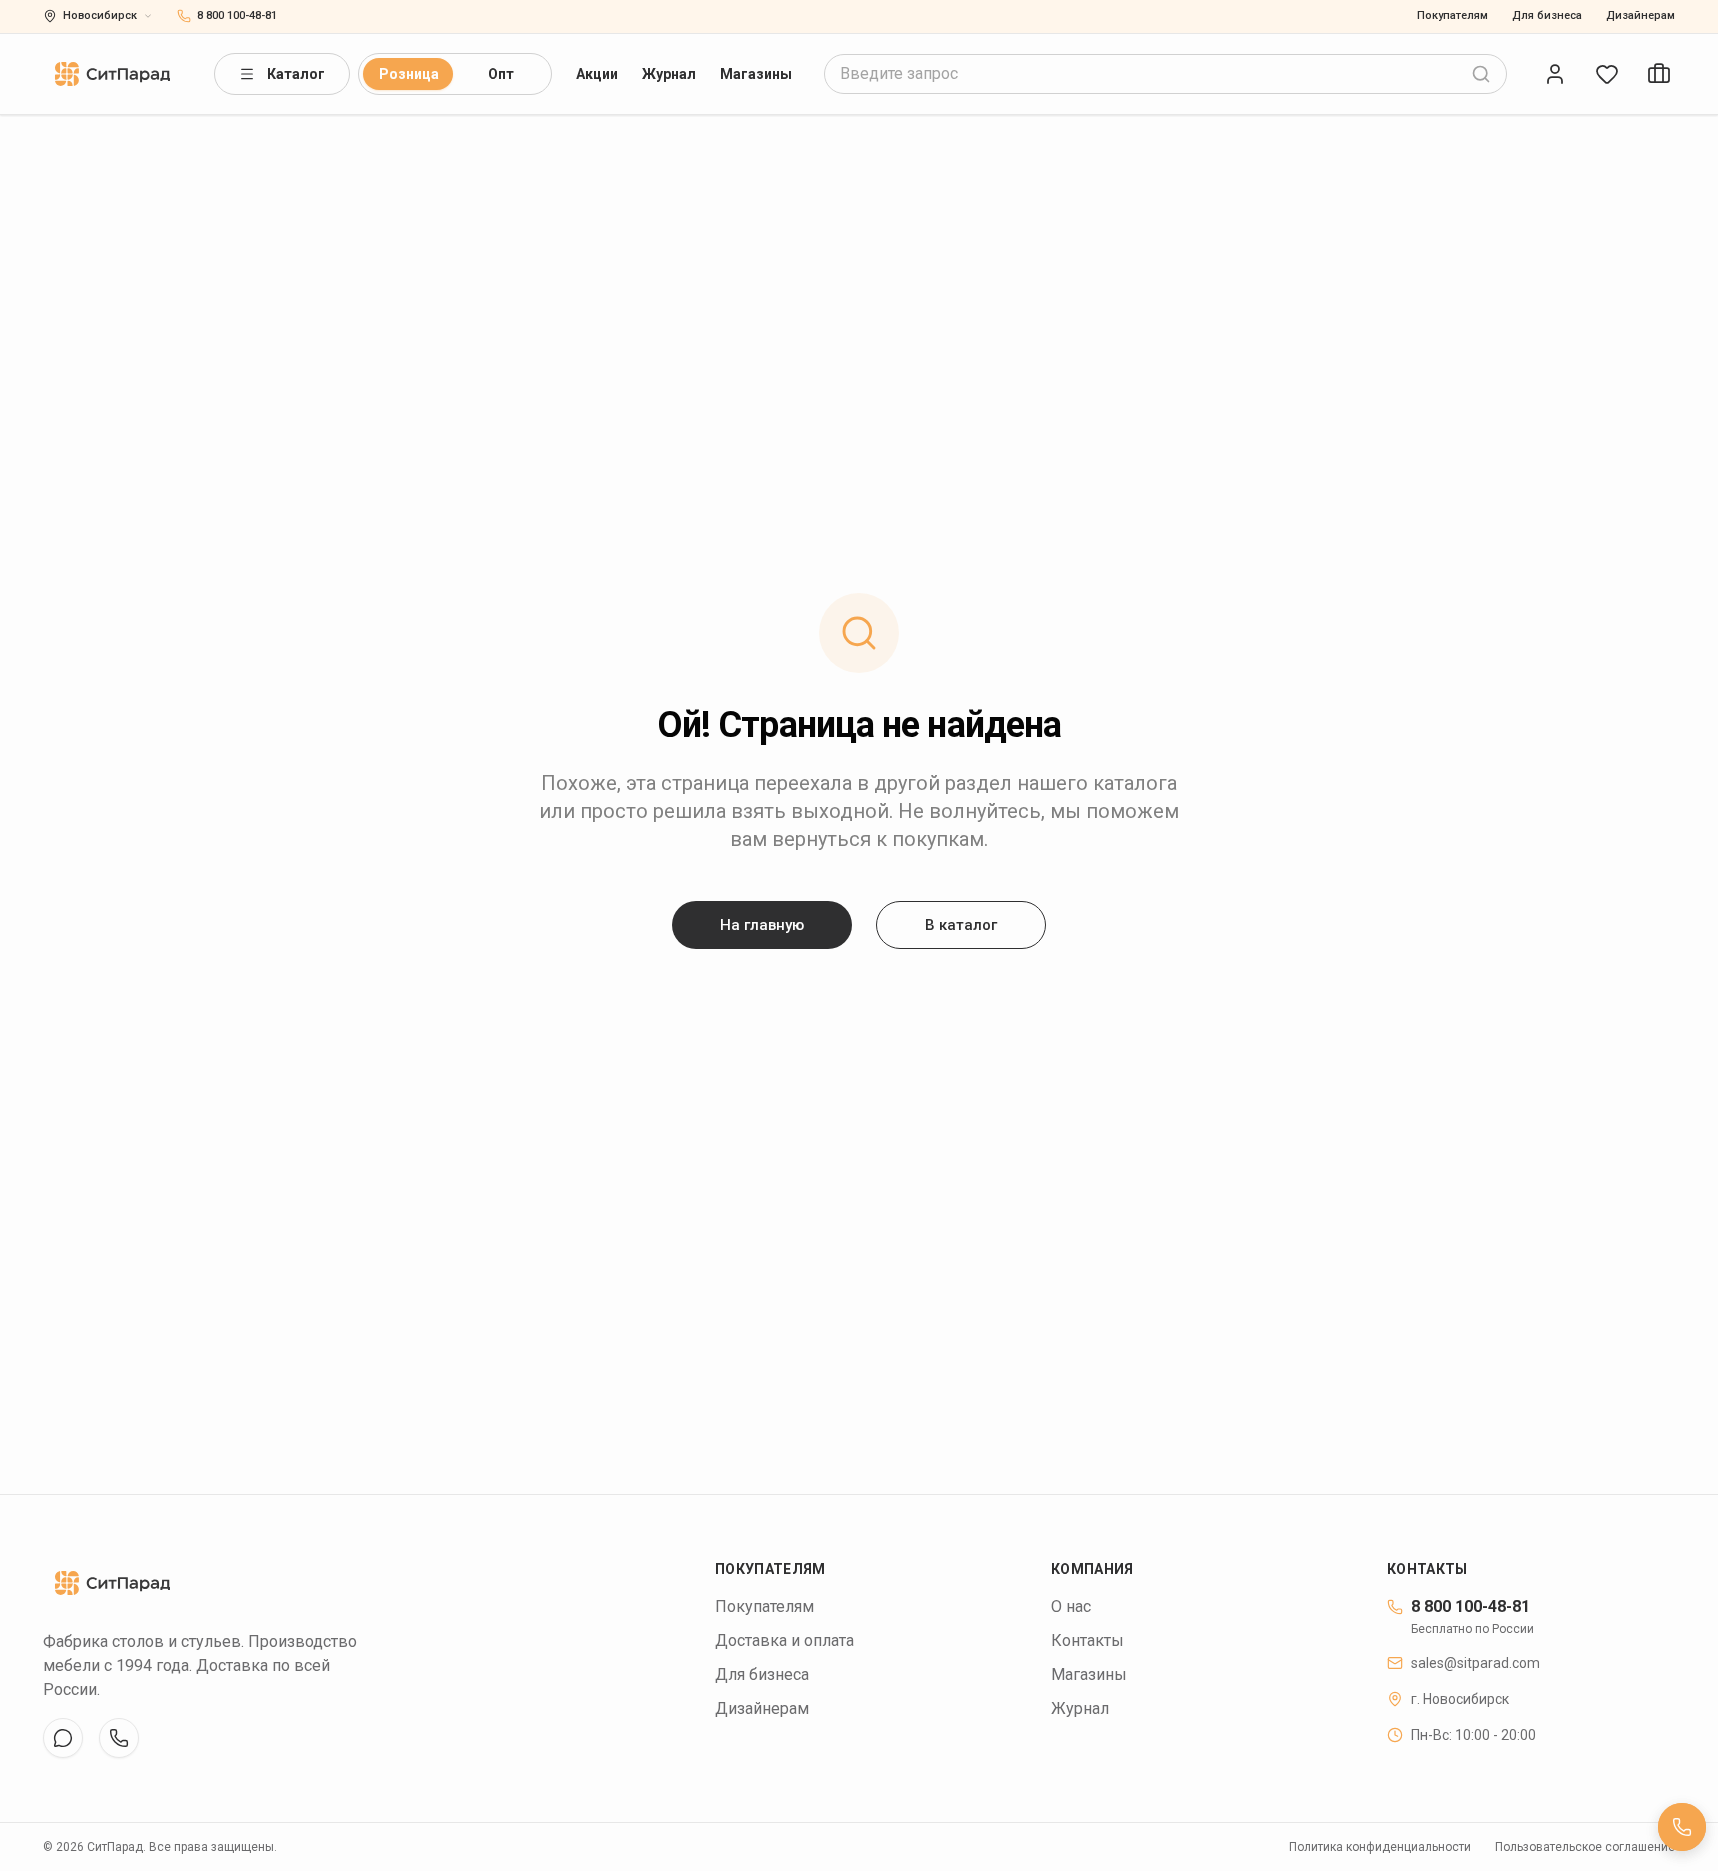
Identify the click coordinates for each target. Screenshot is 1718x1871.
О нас (1071, 1606)
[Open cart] (1659, 74)
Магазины (756, 74)
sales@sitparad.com (1475, 1663)
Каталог (296, 74)
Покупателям (1452, 15)
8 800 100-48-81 (1470, 1606)
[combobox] (1165, 74)
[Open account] (1555, 74)
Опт (501, 74)
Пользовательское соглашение (1585, 1847)
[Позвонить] (1682, 1827)
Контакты (1087, 1640)
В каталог (961, 925)
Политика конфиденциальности (1380, 1847)
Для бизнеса (1547, 15)
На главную (762, 925)
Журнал (669, 74)
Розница (409, 74)
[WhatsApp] (119, 1738)
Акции (597, 74)
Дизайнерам (1640, 15)
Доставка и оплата (784, 1640)
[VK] (63, 1738)
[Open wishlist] (1607, 74)
